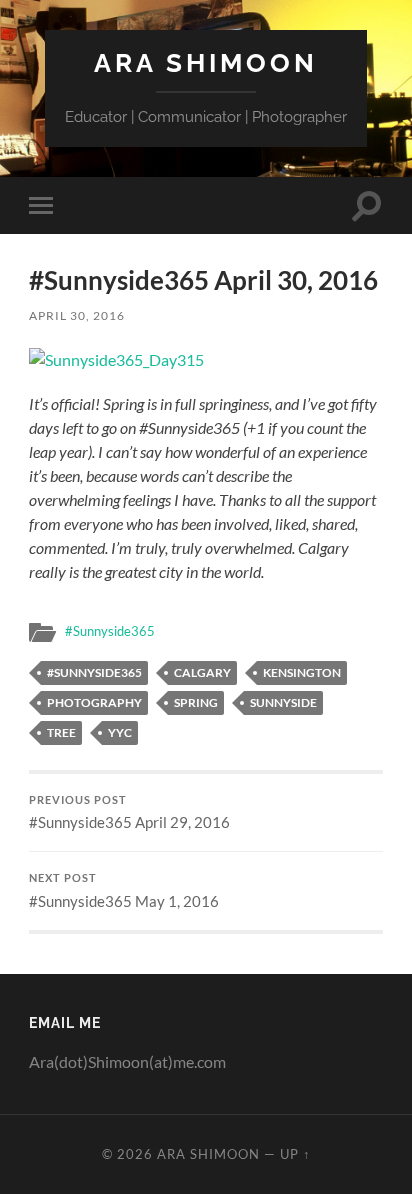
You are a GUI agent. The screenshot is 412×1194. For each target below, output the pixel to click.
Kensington (302, 672)
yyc (120, 732)
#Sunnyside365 (110, 631)
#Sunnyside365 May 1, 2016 (124, 891)
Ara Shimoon (206, 62)
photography (94, 702)
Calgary (202, 672)
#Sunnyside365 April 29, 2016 (129, 813)
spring (196, 702)
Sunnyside (283, 702)
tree (61, 732)
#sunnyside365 (94, 672)
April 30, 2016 (77, 315)
